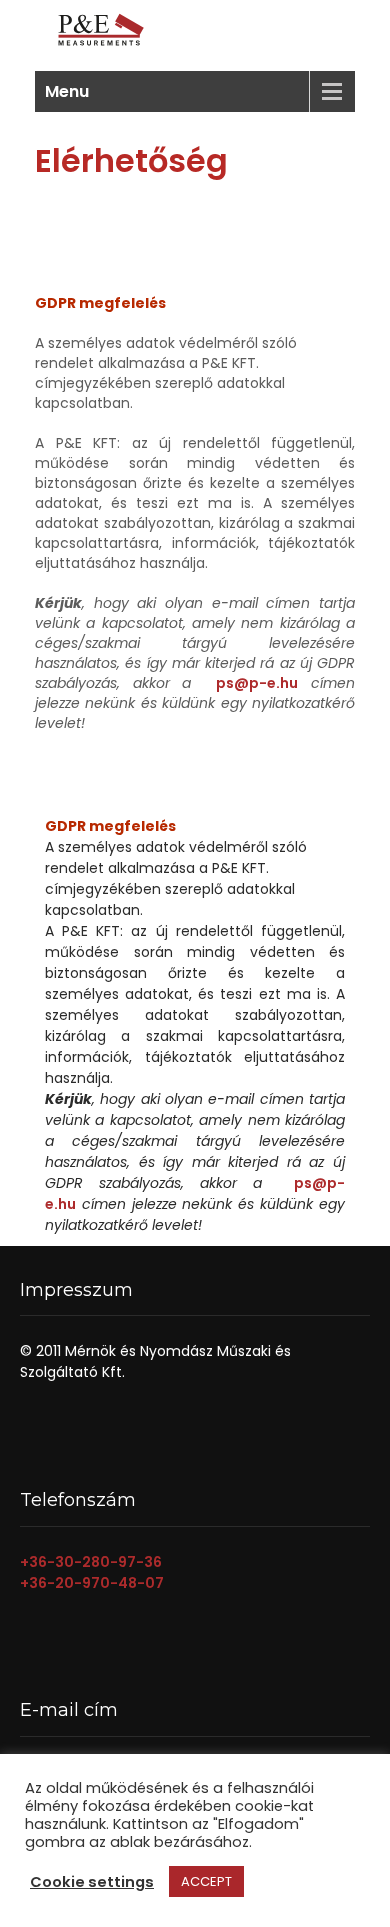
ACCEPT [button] (206, 1881)
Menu (67, 91)
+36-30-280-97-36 (91, 1562)
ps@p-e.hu (257, 683)
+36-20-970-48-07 (92, 1583)
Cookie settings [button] (92, 1882)
